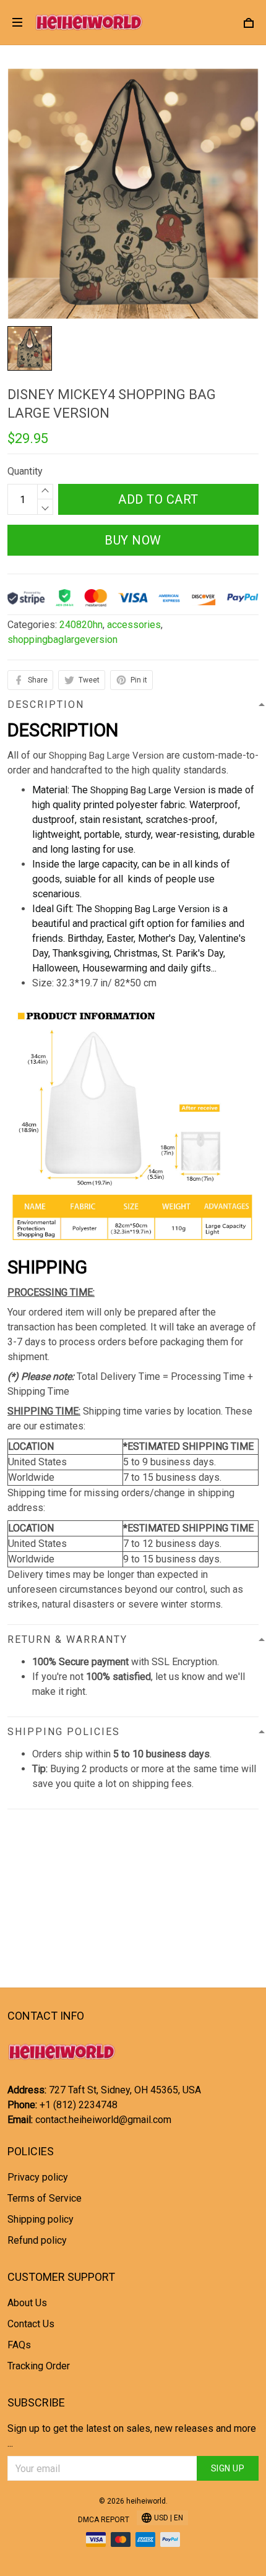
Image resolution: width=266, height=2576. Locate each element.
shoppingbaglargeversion (62, 640)
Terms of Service (45, 2198)
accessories (134, 625)
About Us (27, 2303)
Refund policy (37, 2240)
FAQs (19, 2345)
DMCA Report (104, 2520)
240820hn (81, 625)
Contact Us (31, 2324)
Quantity (25, 471)
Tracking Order (39, 2366)
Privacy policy (38, 2177)
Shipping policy (41, 2219)
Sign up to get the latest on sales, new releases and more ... (132, 2436)
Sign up (228, 2468)
